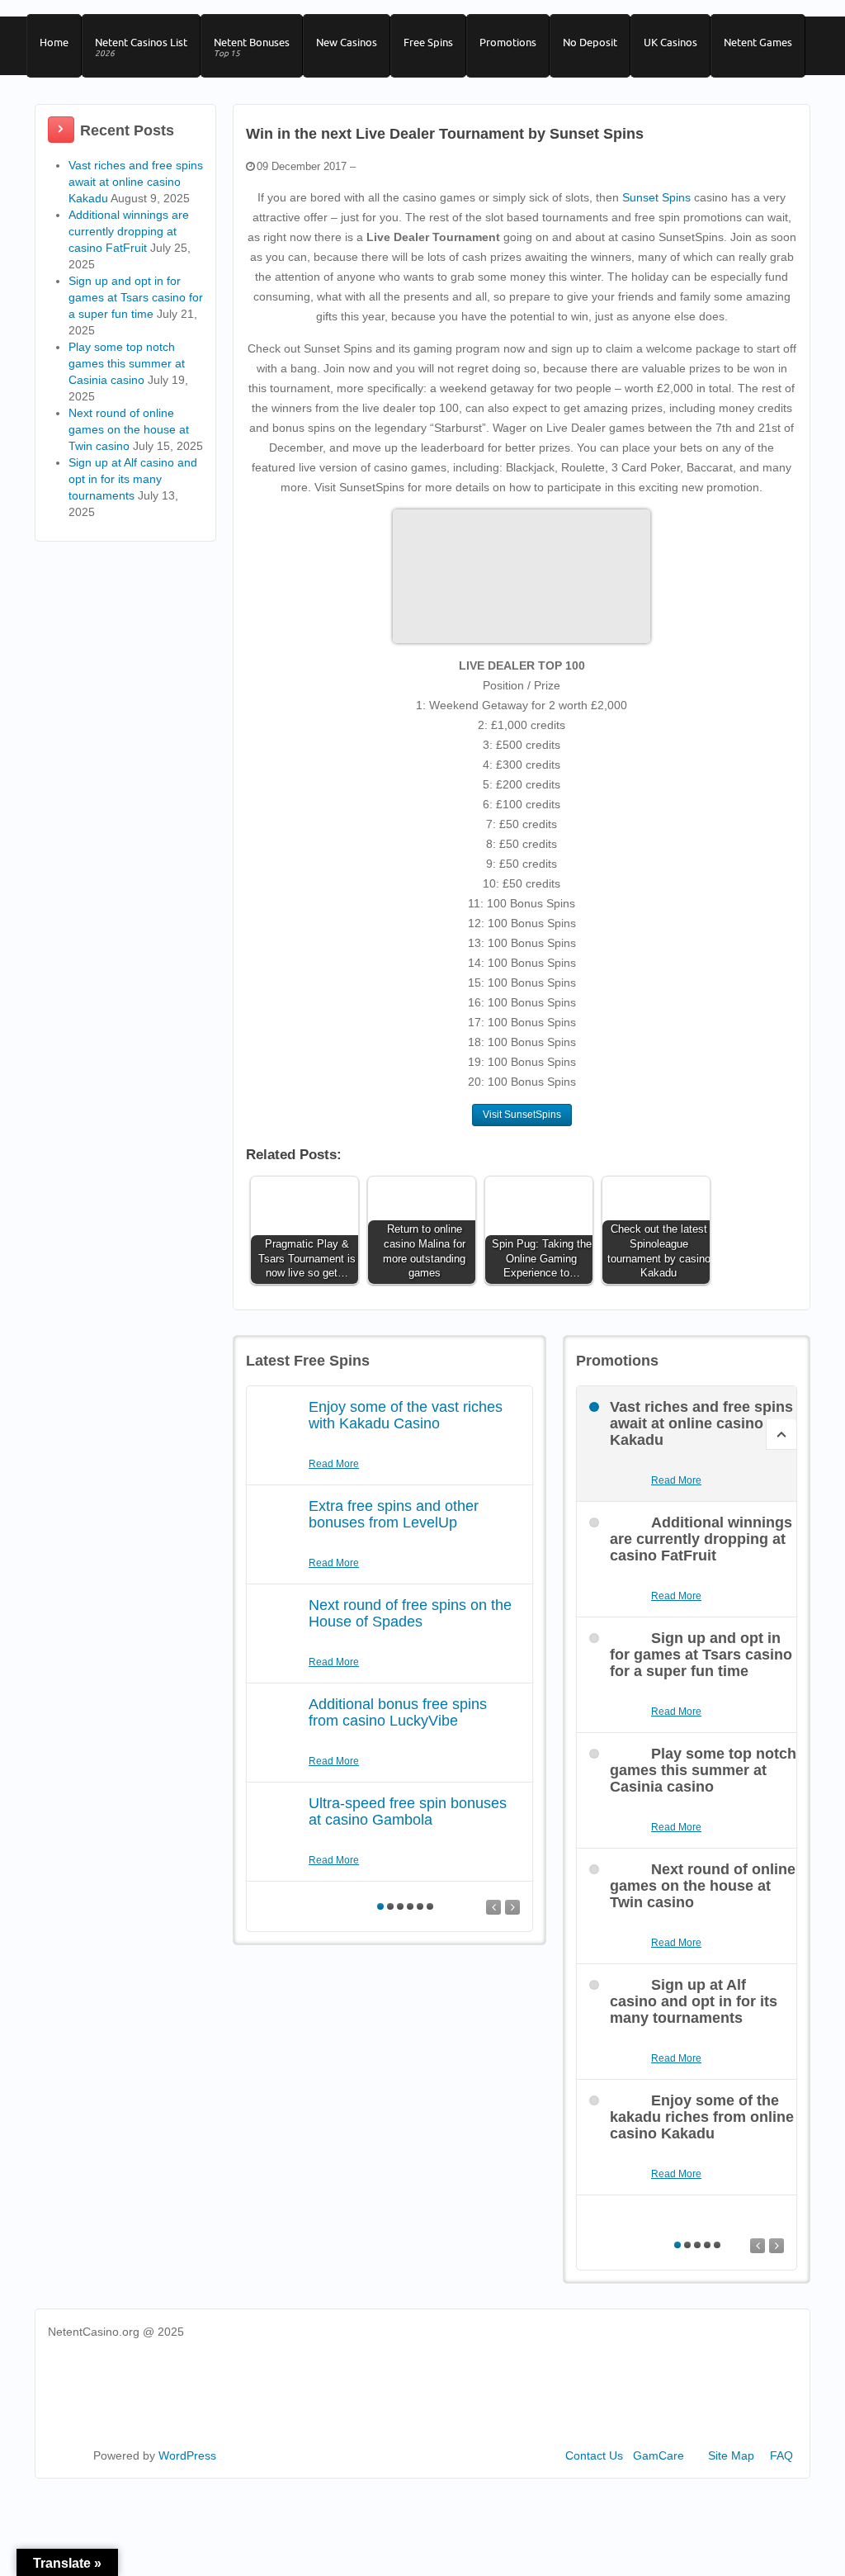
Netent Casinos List (141, 47)
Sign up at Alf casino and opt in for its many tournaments (133, 479)
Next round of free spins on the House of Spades (410, 1613)
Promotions (508, 42)
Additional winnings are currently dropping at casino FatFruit (129, 231)
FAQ (781, 2455)
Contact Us (594, 2455)
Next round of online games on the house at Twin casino (129, 429)
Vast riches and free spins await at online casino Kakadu (136, 182)
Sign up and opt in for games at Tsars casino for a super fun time (136, 297)
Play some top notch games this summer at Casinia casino (127, 363)
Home (54, 42)
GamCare (659, 2455)
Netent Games (758, 42)
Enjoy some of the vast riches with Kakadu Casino (406, 1415)
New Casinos (347, 42)
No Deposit (590, 42)
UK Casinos (670, 42)
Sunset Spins (656, 197)
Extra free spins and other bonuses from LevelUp (394, 1514)
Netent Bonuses (252, 47)
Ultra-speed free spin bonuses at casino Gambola (408, 1811)
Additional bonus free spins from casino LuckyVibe (398, 1712)
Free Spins (428, 42)
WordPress (187, 2455)
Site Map (731, 2455)
